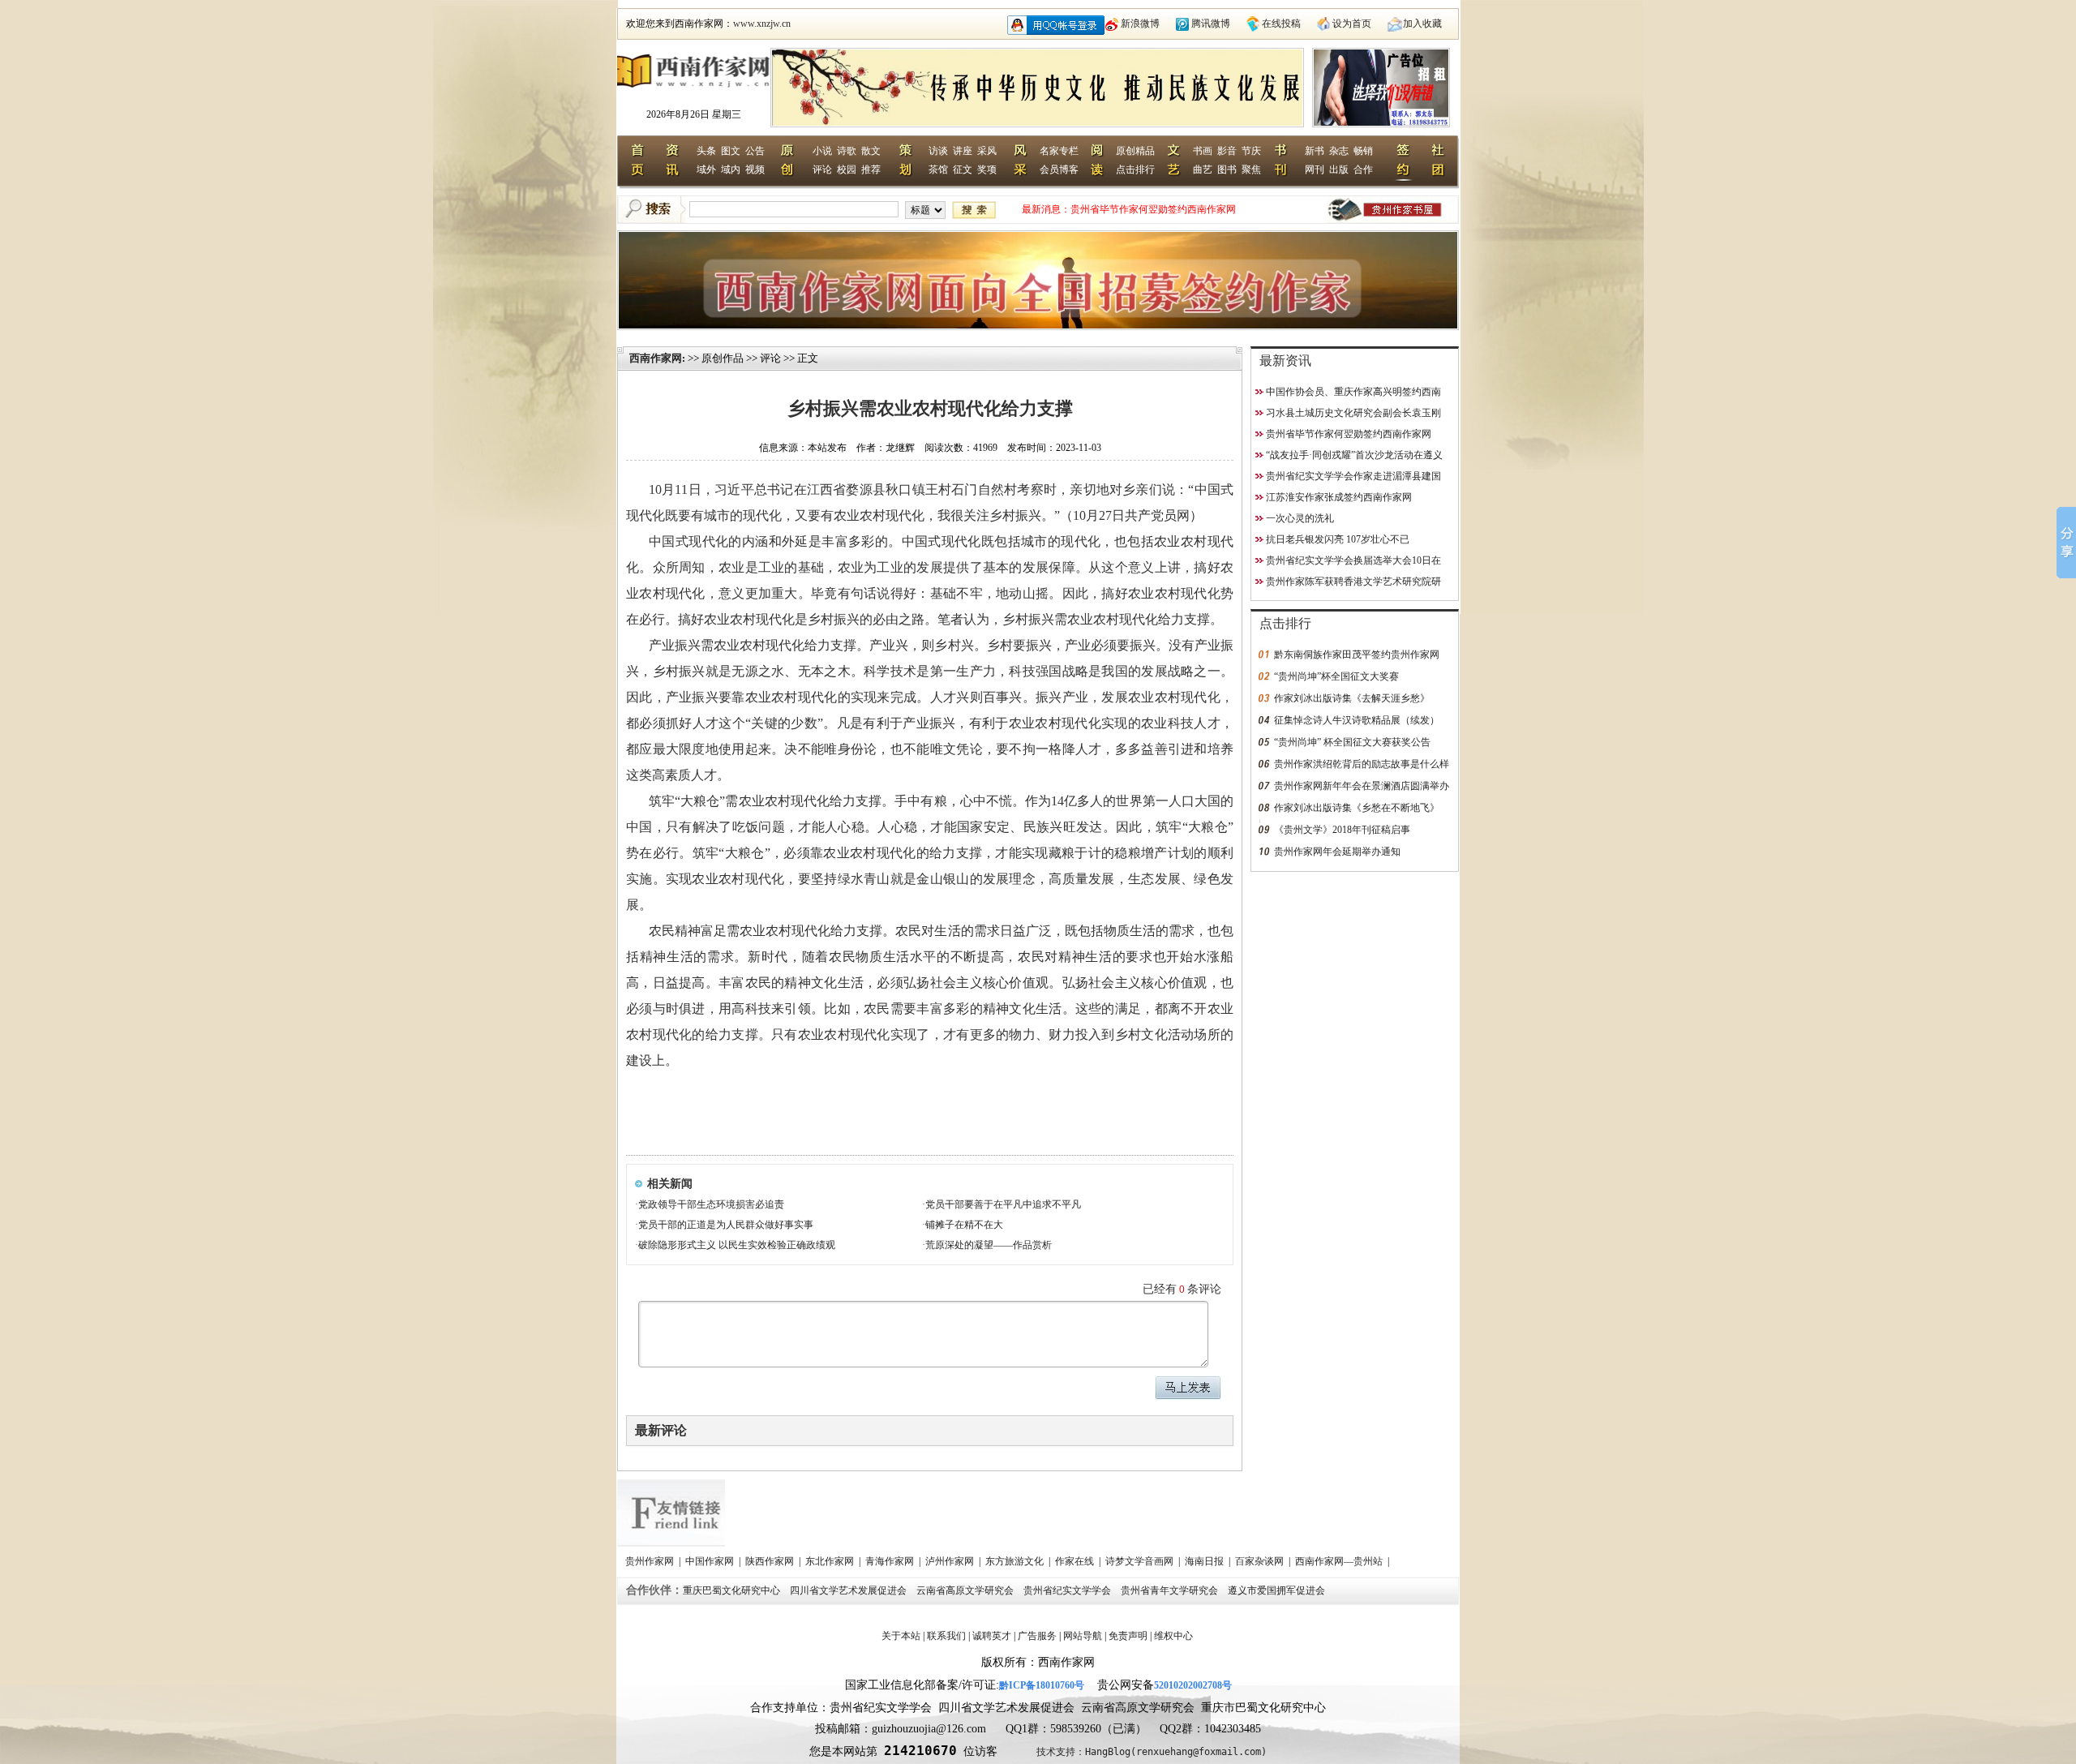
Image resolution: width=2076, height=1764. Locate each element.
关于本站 (901, 1636)
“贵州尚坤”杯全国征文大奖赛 (1336, 676)
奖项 (987, 170)
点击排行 (1135, 170)
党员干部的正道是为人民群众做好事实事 (726, 1225)
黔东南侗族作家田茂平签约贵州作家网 (1357, 655)
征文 (963, 170)
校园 (847, 170)
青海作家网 (891, 1561)
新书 (1315, 151)
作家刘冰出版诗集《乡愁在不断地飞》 (1357, 808)
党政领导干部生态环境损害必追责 (711, 1204)
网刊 (1315, 170)
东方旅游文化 (1016, 1561)
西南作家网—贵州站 (1340, 1561)
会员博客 (1059, 170)
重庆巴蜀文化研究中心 (733, 1590)
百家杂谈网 (1261, 1561)
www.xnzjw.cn (762, 24)
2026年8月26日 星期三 (694, 114)
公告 (755, 151)
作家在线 (1076, 1561)
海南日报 (1205, 1561)
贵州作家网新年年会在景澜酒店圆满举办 (1362, 786)
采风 (987, 151)
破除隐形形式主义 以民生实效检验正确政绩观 (737, 1245)
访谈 (938, 151)
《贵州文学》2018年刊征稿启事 (1342, 830)
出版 (1339, 170)
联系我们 (946, 1636)
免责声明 (1128, 1636)
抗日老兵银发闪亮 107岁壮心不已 (1338, 539)
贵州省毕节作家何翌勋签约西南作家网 (1153, 209)
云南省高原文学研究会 (966, 1590)
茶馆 (938, 170)
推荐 (871, 170)
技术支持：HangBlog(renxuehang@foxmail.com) (1152, 1752)
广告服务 (1037, 1636)
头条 (706, 151)
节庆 (1251, 151)
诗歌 (847, 151)
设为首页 (1352, 24)
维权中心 (1173, 1636)
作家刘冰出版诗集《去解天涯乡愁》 (1352, 698)
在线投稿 (1281, 24)
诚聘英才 (992, 1636)
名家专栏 (1059, 151)
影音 (1227, 151)
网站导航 (1083, 1636)
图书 (1227, 170)
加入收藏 (1422, 24)
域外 (706, 170)
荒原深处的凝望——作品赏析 (989, 1245)
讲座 (963, 151)
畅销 (1363, 151)
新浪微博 (1140, 24)
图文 (731, 151)
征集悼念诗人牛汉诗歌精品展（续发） (1357, 720)
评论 (822, 170)
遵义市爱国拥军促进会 (1278, 1590)
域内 (731, 170)
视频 (755, 170)
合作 (1363, 170)
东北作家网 (831, 1561)
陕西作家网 (771, 1561)
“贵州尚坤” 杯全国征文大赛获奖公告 (1352, 742)
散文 (871, 151)
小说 (822, 151)
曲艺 (1203, 170)
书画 (1203, 151)
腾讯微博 (1211, 24)
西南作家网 (656, 358)
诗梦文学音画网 (1141, 1561)
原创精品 (1135, 151)
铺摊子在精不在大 (964, 1225)
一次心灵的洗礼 (1300, 518)
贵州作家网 (651, 1561)
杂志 (1339, 151)
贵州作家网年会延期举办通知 (1337, 852)
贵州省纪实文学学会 (1068, 1590)
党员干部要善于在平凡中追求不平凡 (1003, 1204)
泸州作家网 (951, 1561)
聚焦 (1251, 170)
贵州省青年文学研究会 (1171, 1590)
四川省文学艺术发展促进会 (849, 1590)
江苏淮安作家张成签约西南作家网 (1339, 497)
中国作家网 (711, 1561)
